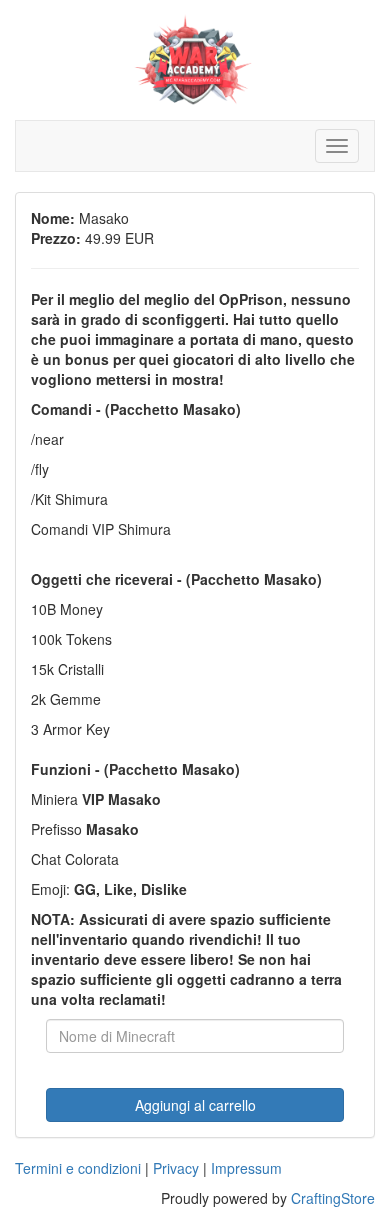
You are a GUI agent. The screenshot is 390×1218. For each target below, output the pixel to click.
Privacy (176, 1168)
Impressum (246, 1168)
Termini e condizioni (78, 1168)
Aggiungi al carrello (195, 1105)
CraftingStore (333, 1198)
